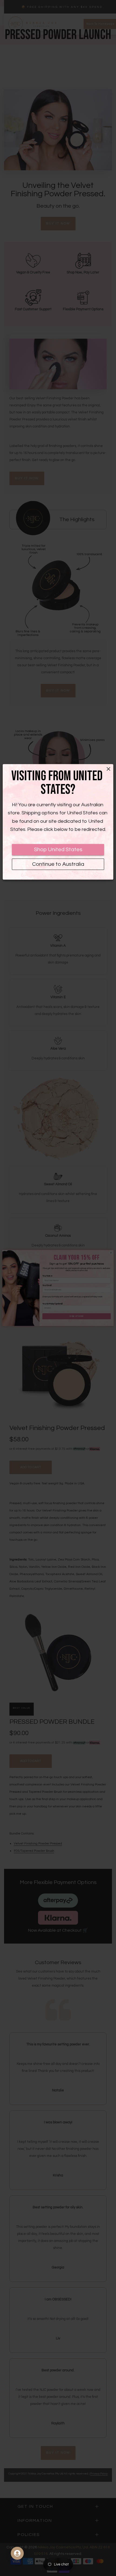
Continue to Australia (58, 864)
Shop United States (58, 850)
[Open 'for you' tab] (17, 2553)
